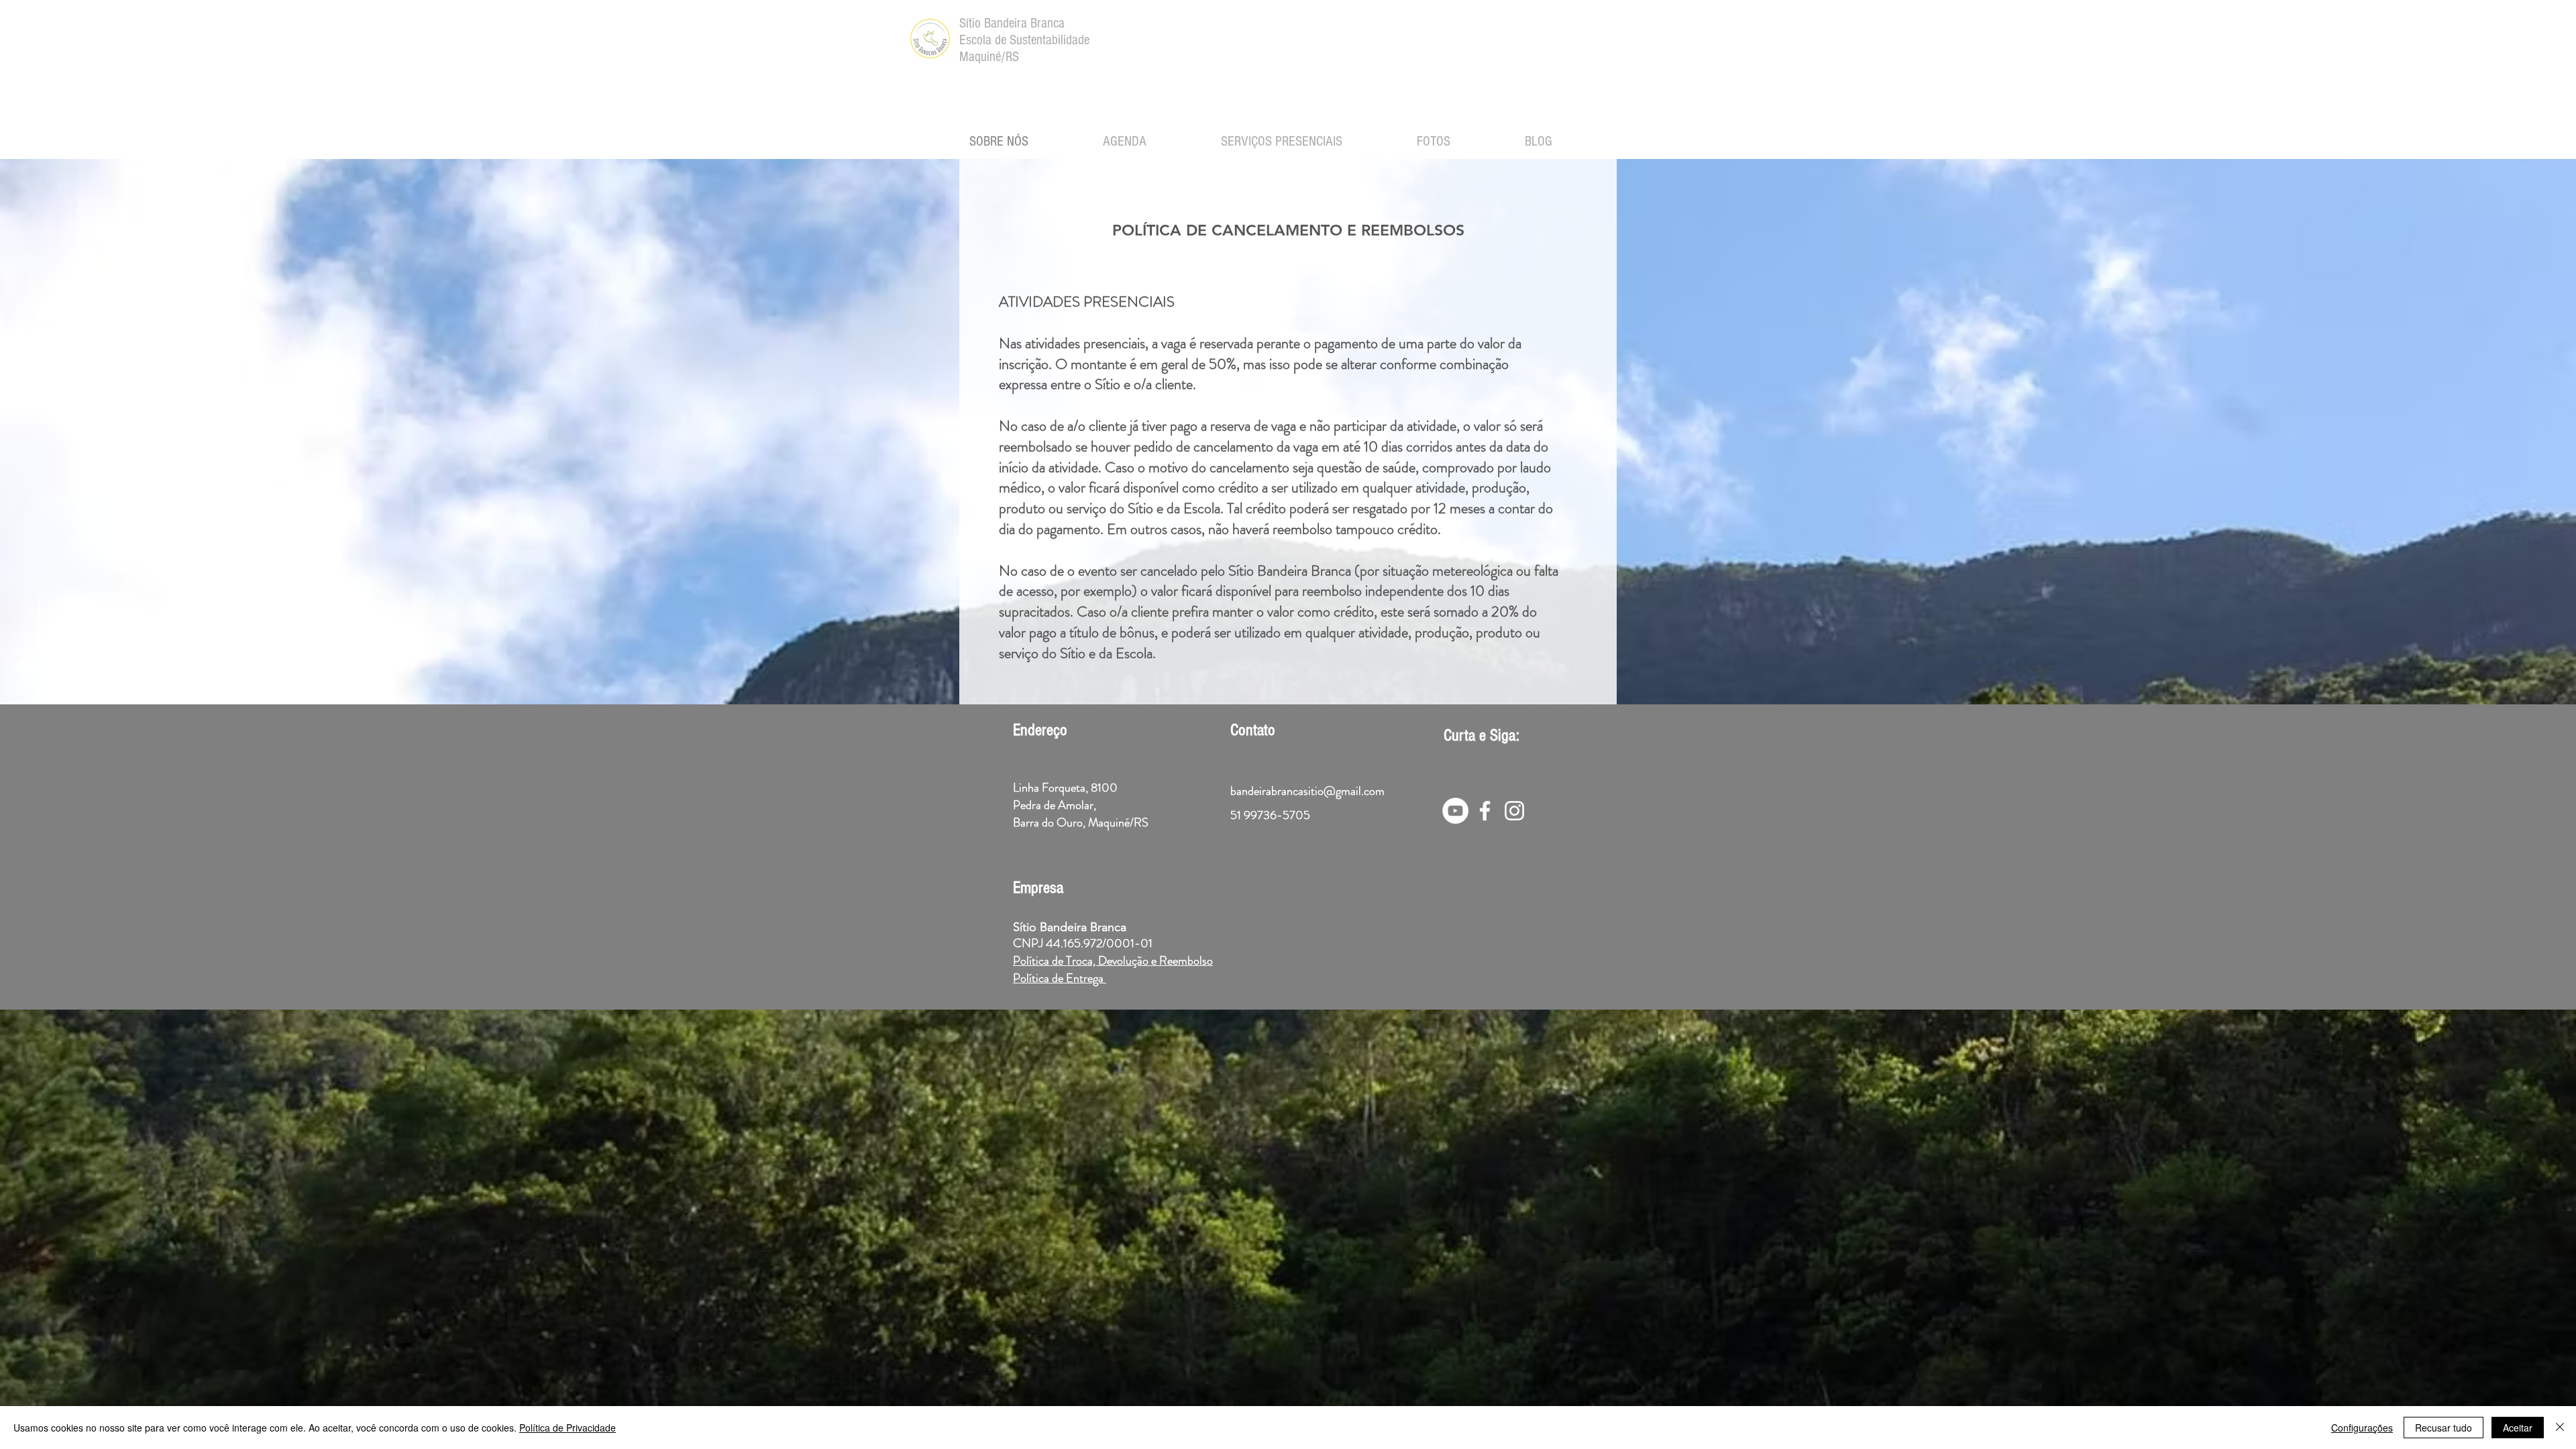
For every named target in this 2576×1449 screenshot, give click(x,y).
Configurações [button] (2362, 1428)
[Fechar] (2560, 1428)
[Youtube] (1455, 811)
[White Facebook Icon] (1485, 811)
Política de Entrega (1060, 978)
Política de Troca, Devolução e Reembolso (1113, 961)
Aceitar (2518, 1428)
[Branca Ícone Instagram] (1514, 811)
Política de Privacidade (568, 1428)
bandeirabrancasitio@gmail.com (1307, 791)
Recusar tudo (2444, 1428)
